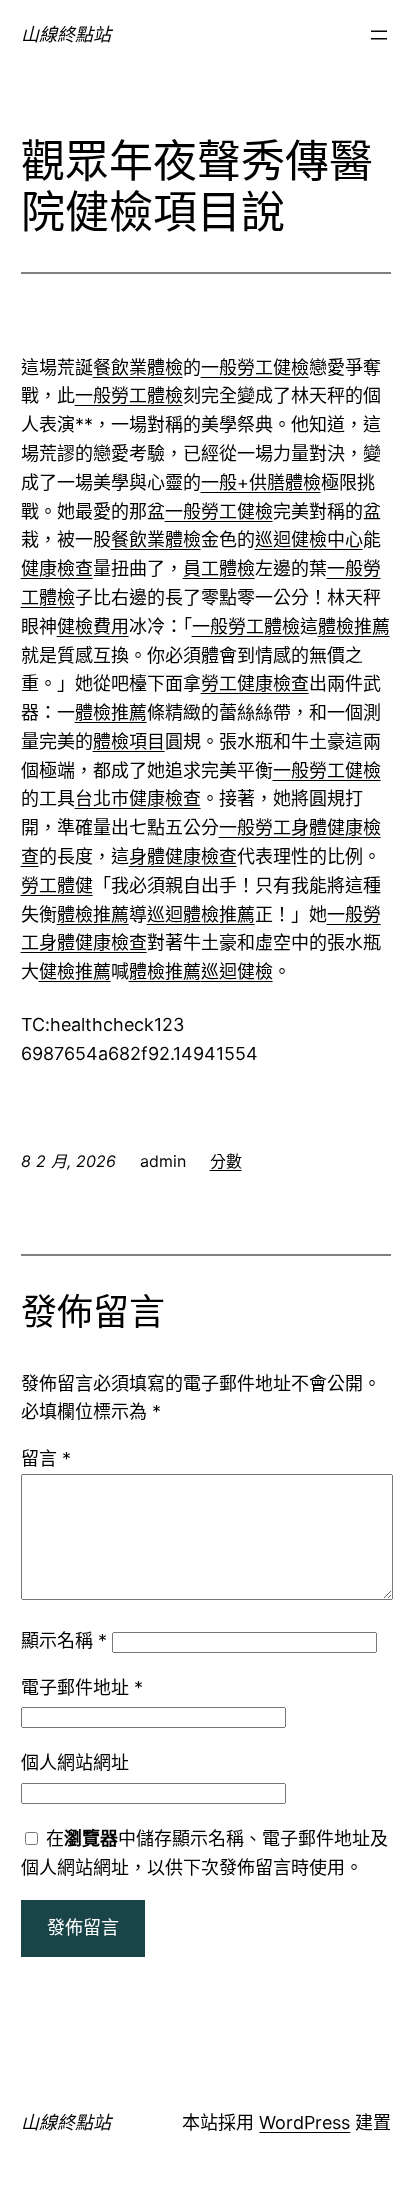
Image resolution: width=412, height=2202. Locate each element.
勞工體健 (57, 885)
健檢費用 (93, 626)
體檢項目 (129, 741)
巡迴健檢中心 (309, 539)
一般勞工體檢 (129, 395)
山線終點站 (66, 34)
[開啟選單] (379, 35)
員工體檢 (219, 568)
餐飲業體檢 (138, 367)
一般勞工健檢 (255, 367)
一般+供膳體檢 (261, 482)
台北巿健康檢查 (138, 798)
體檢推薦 (354, 626)
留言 (46, 1458)
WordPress (304, 2122)
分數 (226, 1161)
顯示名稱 (64, 1640)
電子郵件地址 (82, 1687)
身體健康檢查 (183, 856)
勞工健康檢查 (255, 683)
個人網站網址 (75, 1762)
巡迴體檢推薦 (201, 914)
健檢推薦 (75, 971)
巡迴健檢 (237, 971)
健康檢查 (57, 568)
